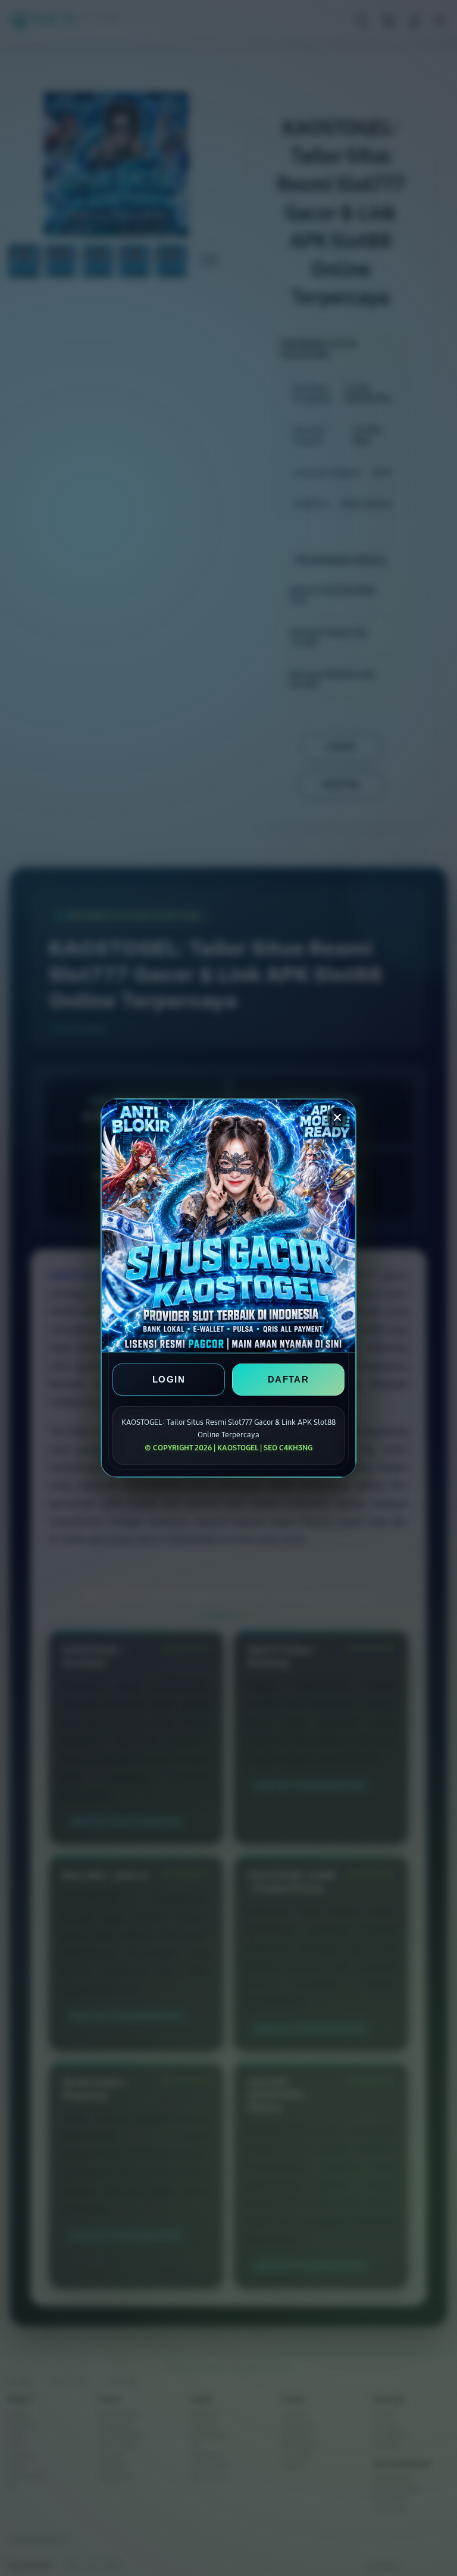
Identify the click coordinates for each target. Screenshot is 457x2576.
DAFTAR (288, 1379)
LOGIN (169, 1379)
